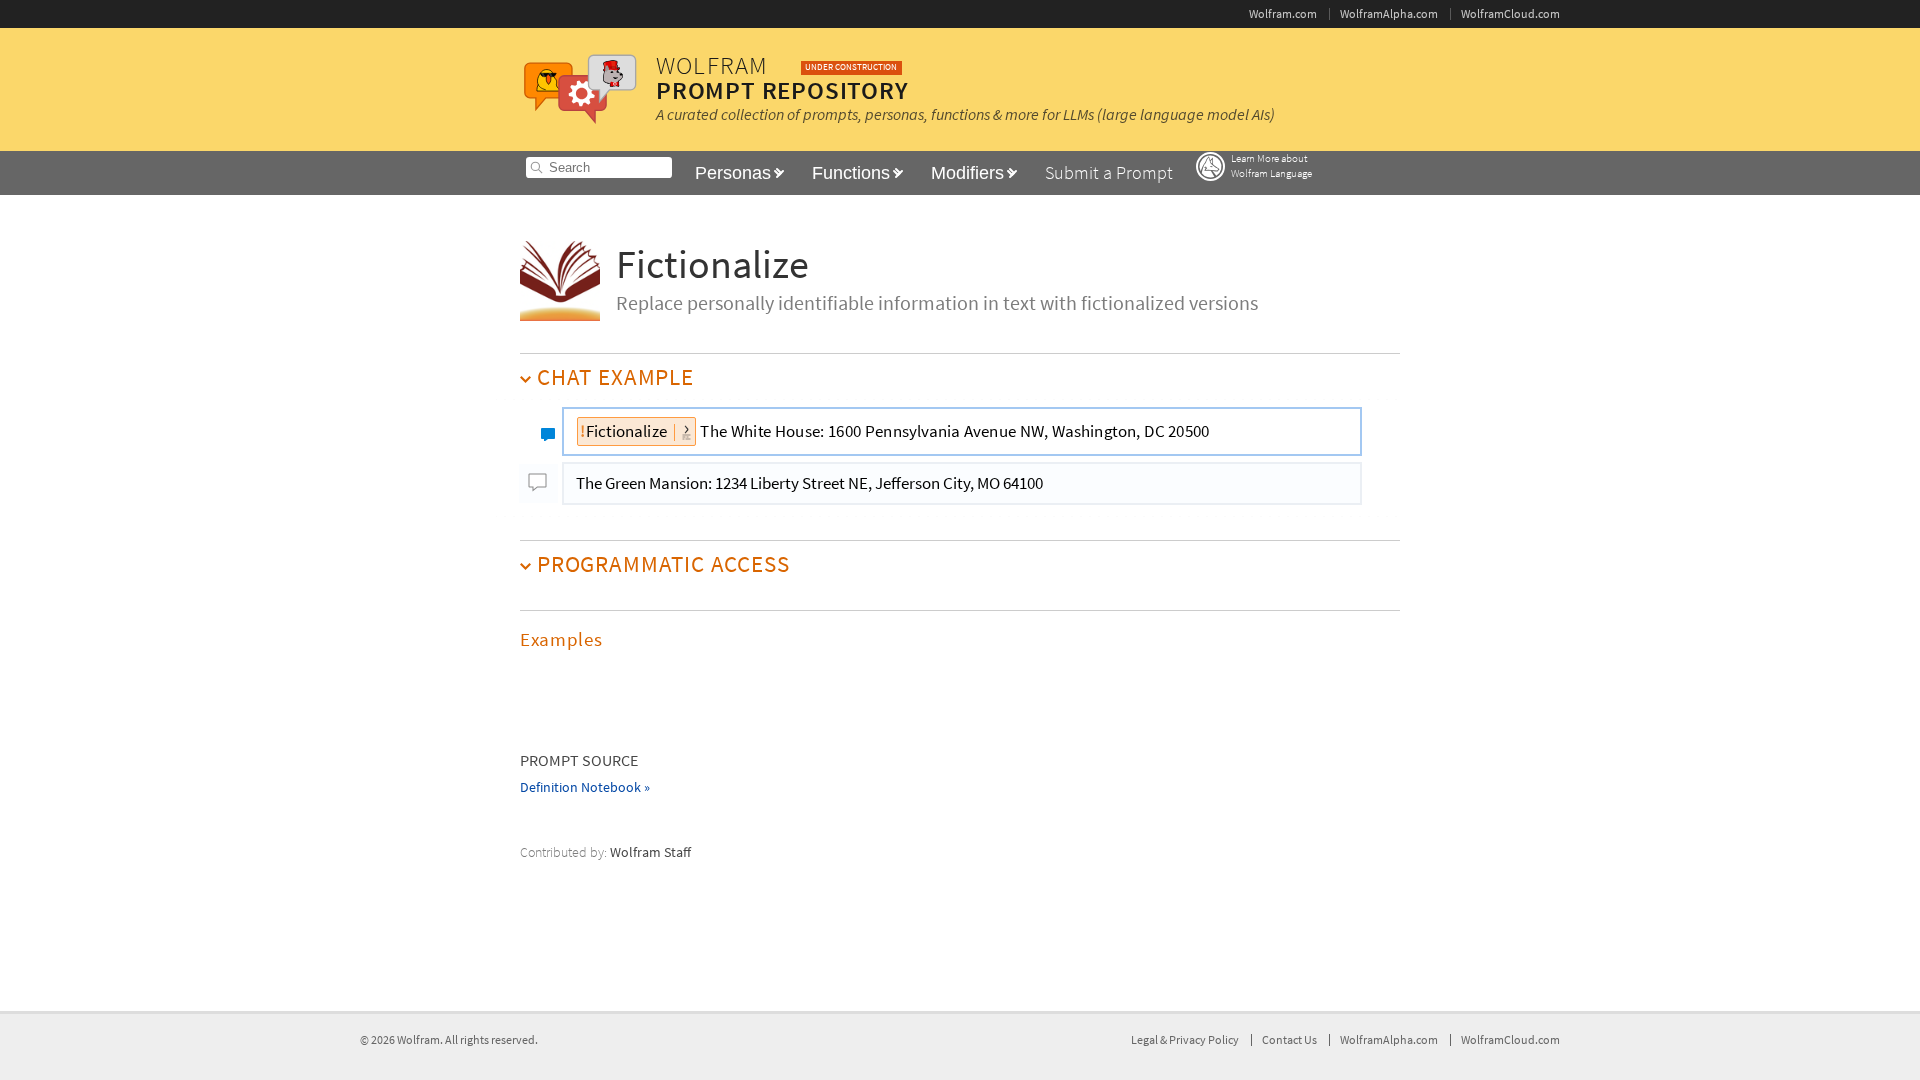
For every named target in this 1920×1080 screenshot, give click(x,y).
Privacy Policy (1204, 1039)
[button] (960, 639)
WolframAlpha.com (1389, 13)
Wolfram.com (1283, 13)
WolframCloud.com (1510, 13)
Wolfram (418, 1039)
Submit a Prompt (1109, 172)
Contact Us (1289, 1039)
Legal (1145, 1039)
